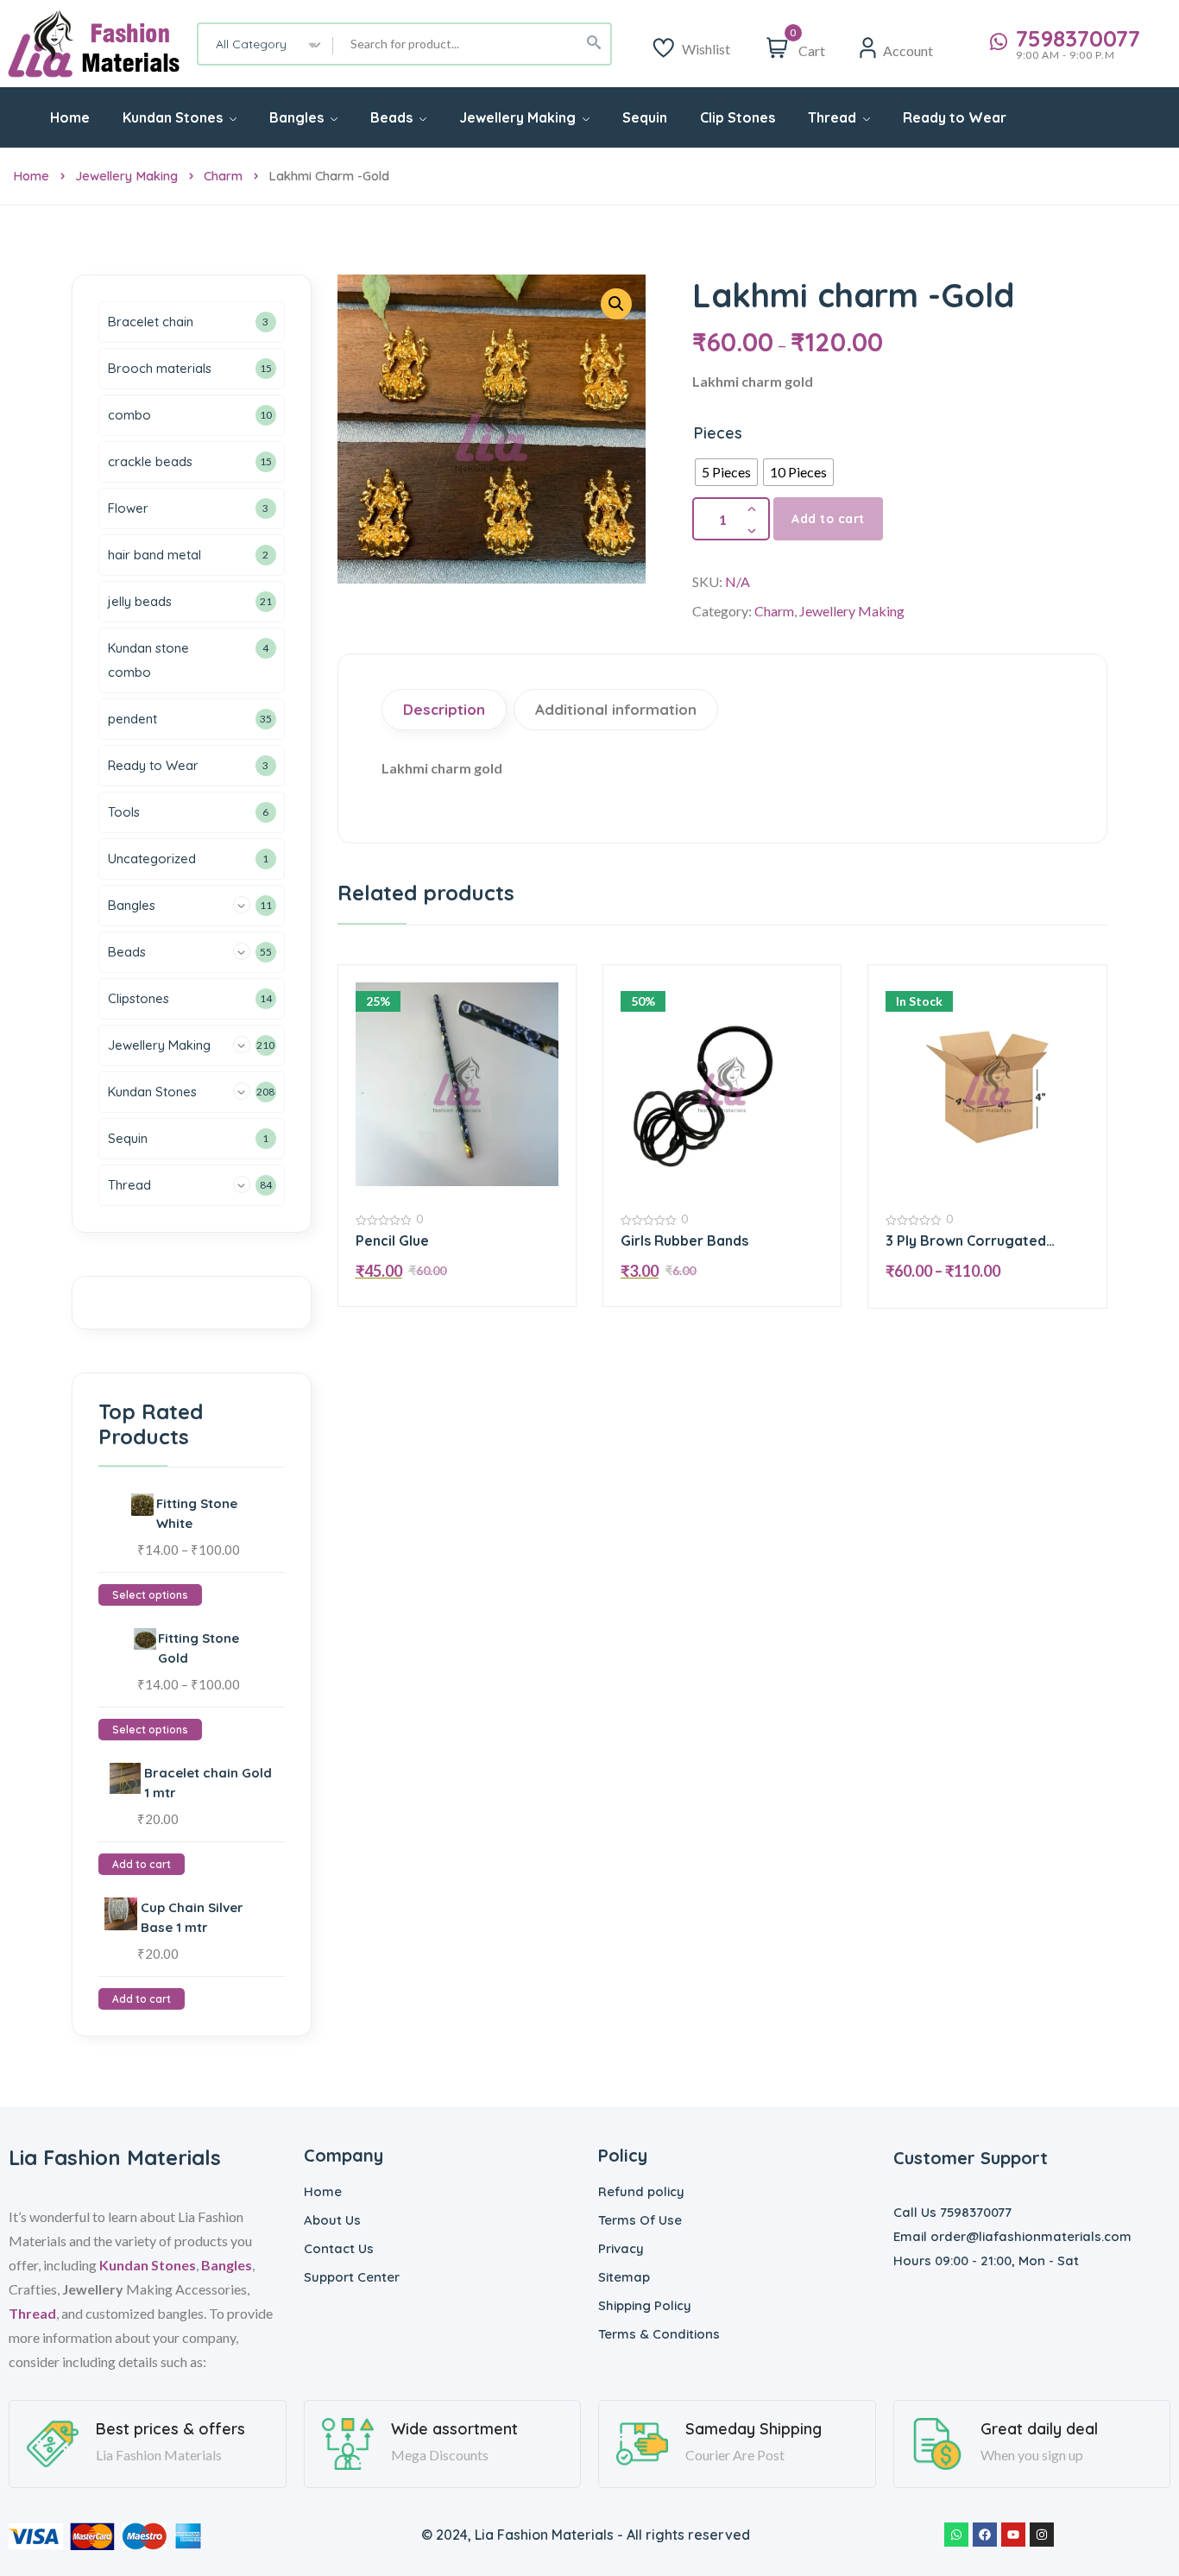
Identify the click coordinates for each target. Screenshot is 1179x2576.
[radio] (726, 472)
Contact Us (339, 2248)
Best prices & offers (170, 2429)
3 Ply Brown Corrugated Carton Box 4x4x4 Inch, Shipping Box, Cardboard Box (985, 1241)
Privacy (621, 2248)
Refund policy (641, 2191)
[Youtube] (1013, 2535)
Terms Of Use (640, 2220)
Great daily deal (1039, 2429)
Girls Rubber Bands (684, 1241)
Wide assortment (454, 2429)
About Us (332, 2220)
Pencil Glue (392, 1241)
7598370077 (1078, 39)
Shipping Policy (645, 2305)
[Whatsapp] (956, 2535)
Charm (223, 176)
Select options (150, 1595)
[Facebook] (985, 2535)
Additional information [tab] (616, 709)
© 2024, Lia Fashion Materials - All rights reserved (586, 2535)
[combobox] (266, 44)
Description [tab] (444, 709)
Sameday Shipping (753, 2429)
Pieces (718, 433)
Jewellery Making (126, 176)
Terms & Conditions (659, 2334)
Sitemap (624, 2277)
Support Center (352, 2277)
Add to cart (828, 519)
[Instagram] (1042, 2535)
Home (31, 176)
